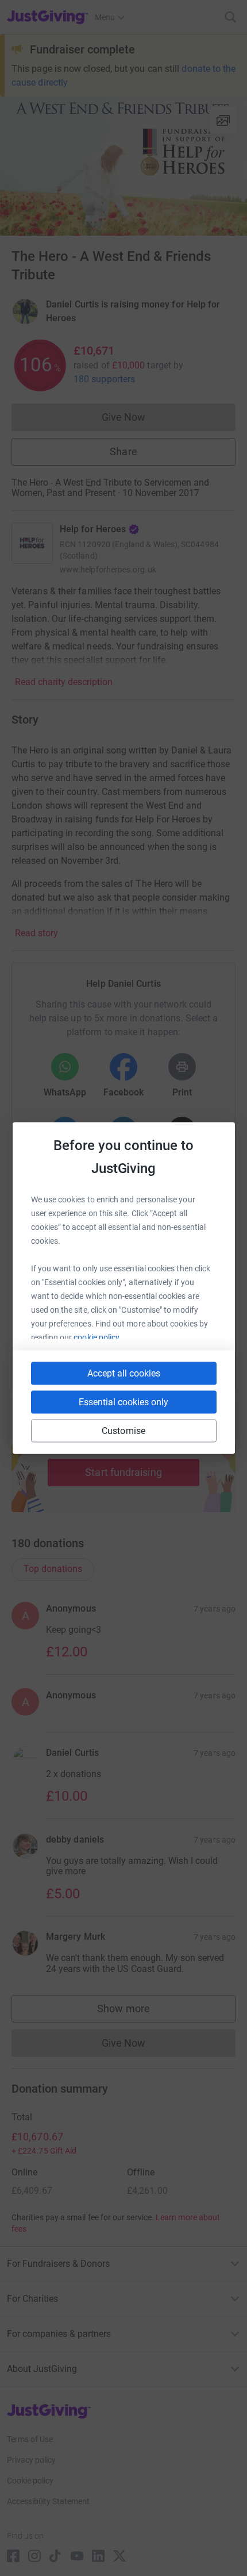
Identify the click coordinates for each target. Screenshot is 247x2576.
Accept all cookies (124, 1373)
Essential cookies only (123, 1402)
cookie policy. (97, 1337)
